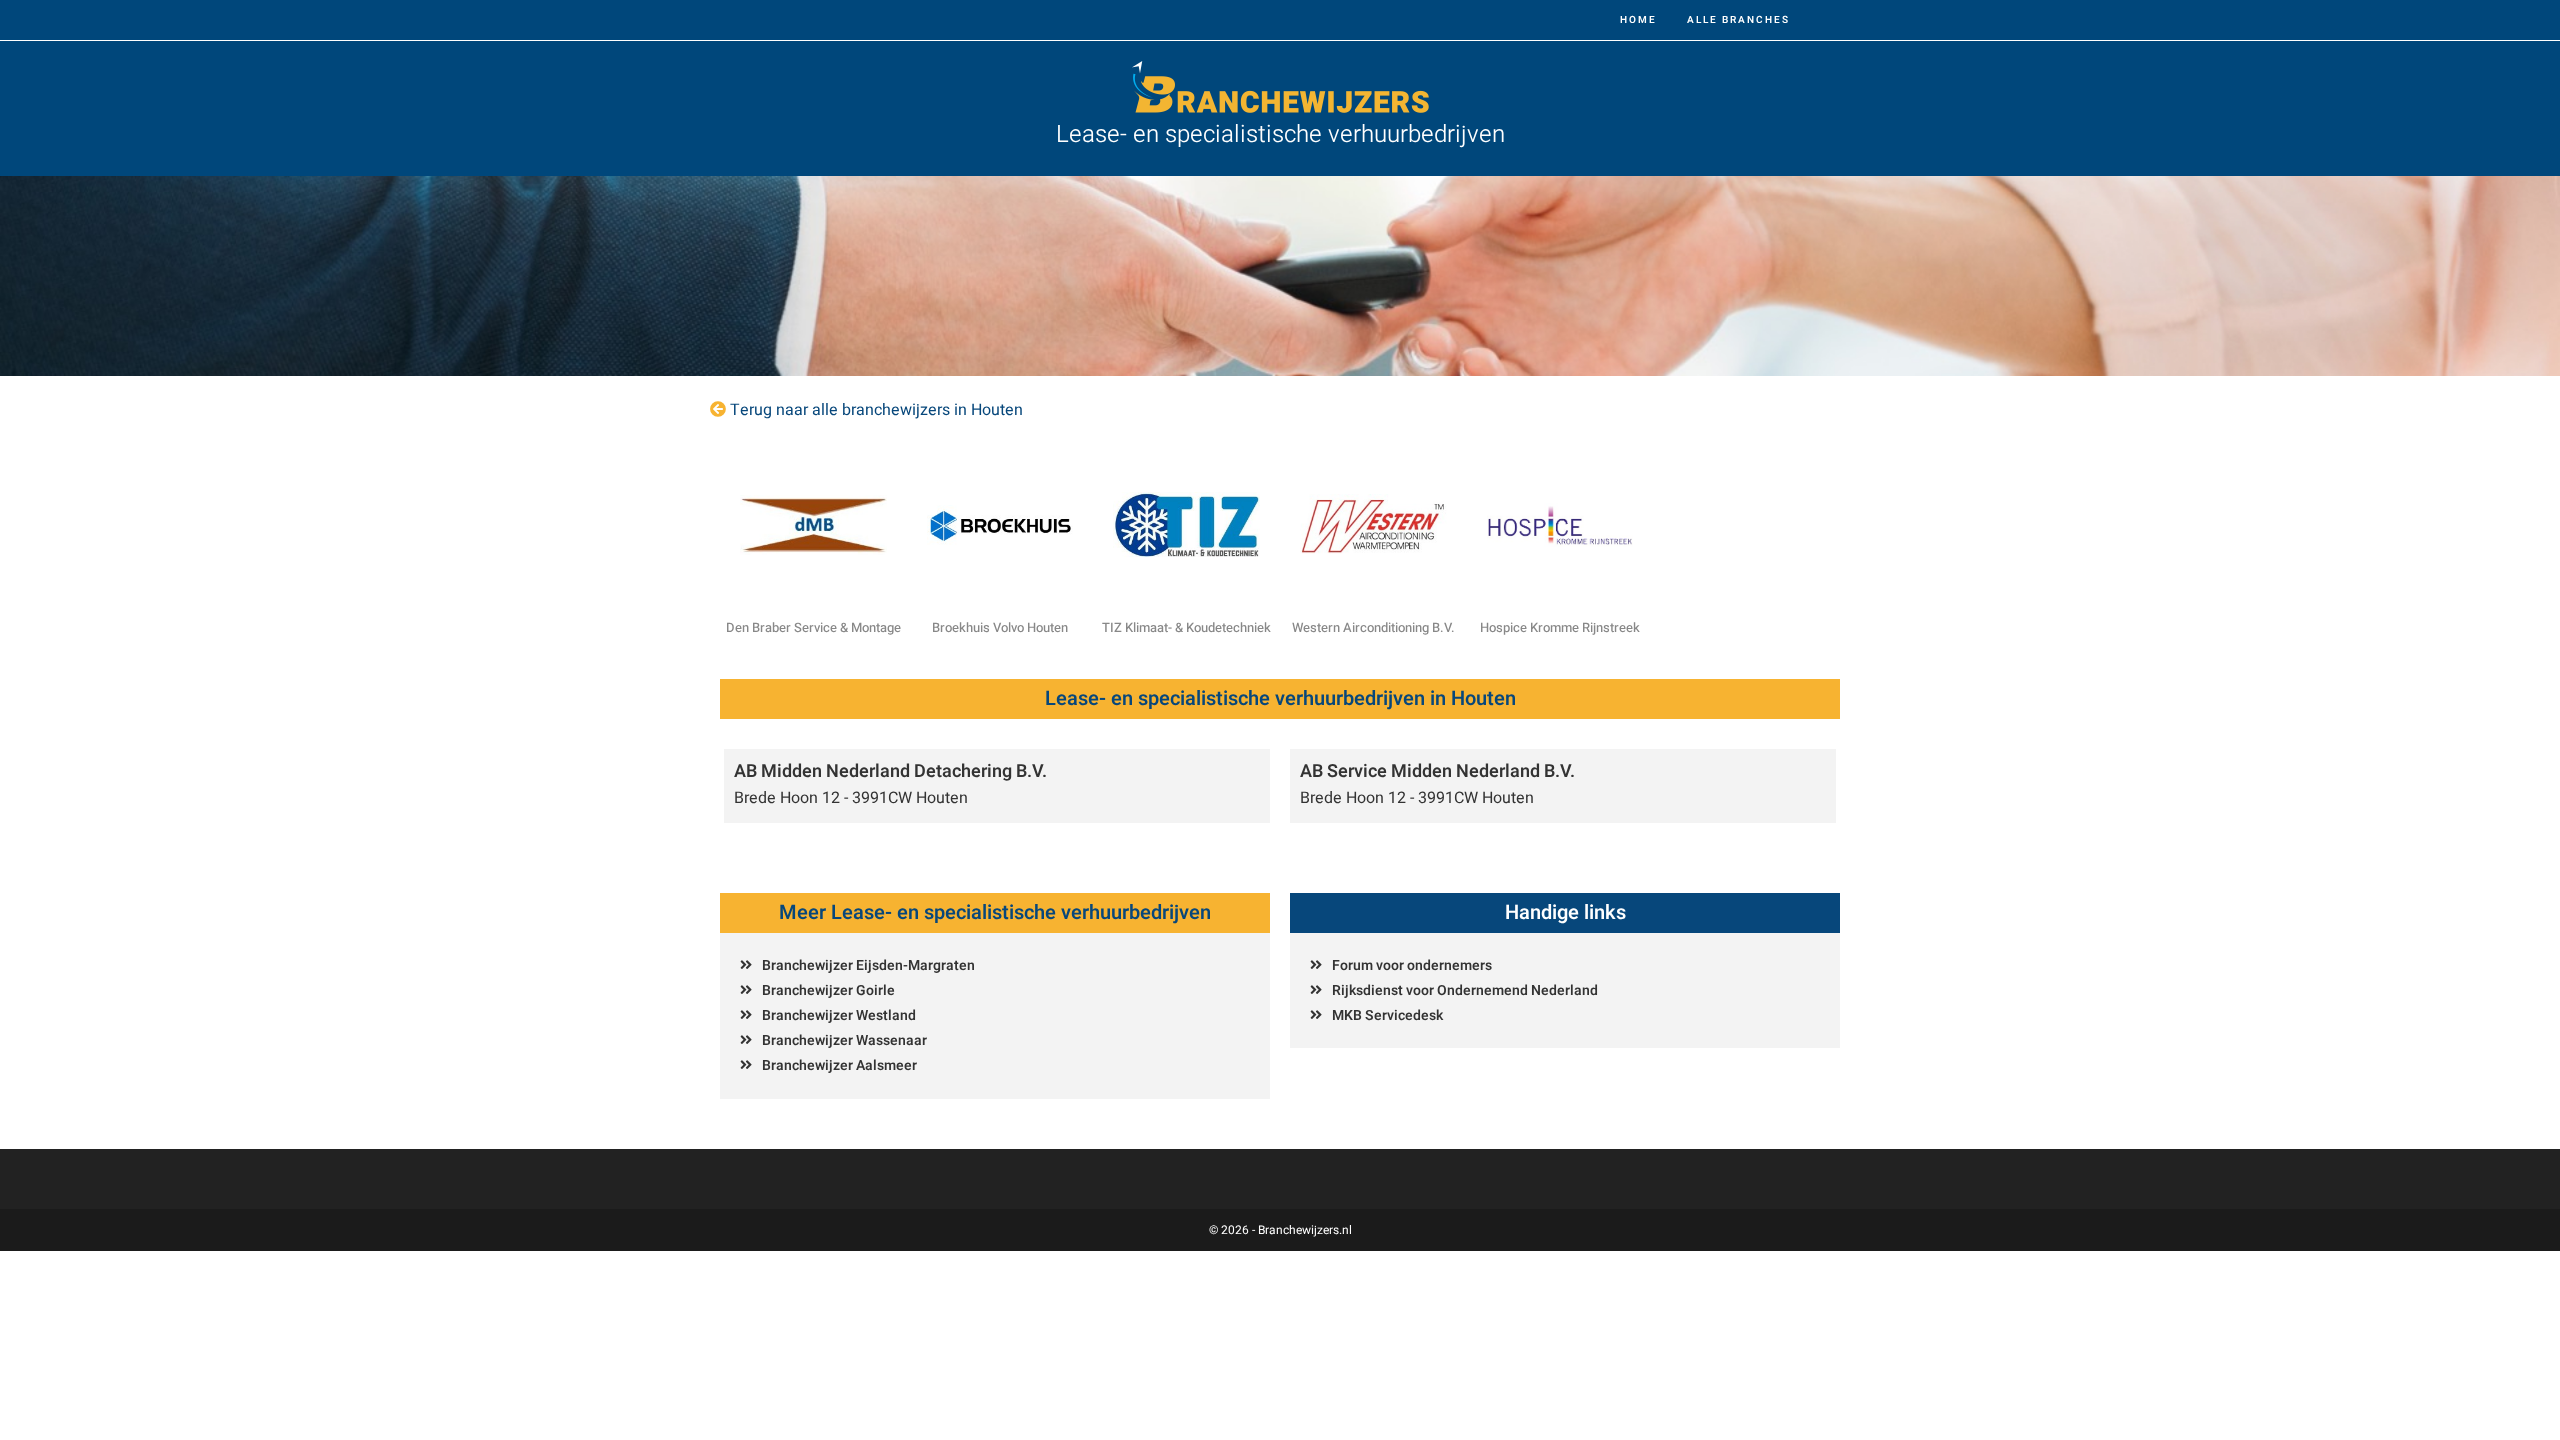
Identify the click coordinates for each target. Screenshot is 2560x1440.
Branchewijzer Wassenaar (844, 1040)
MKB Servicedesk (1387, 1015)
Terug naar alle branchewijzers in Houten (876, 410)
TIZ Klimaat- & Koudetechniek (1186, 627)
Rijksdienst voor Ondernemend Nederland (1465, 990)
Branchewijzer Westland (839, 1015)
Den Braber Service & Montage (813, 627)
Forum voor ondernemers (1412, 965)
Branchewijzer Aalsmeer (839, 1065)
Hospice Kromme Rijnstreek (1560, 627)
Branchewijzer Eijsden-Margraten (868, 965)
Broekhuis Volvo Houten (1000, 627)
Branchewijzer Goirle (828, 990)
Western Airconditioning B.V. (1373, 627)
